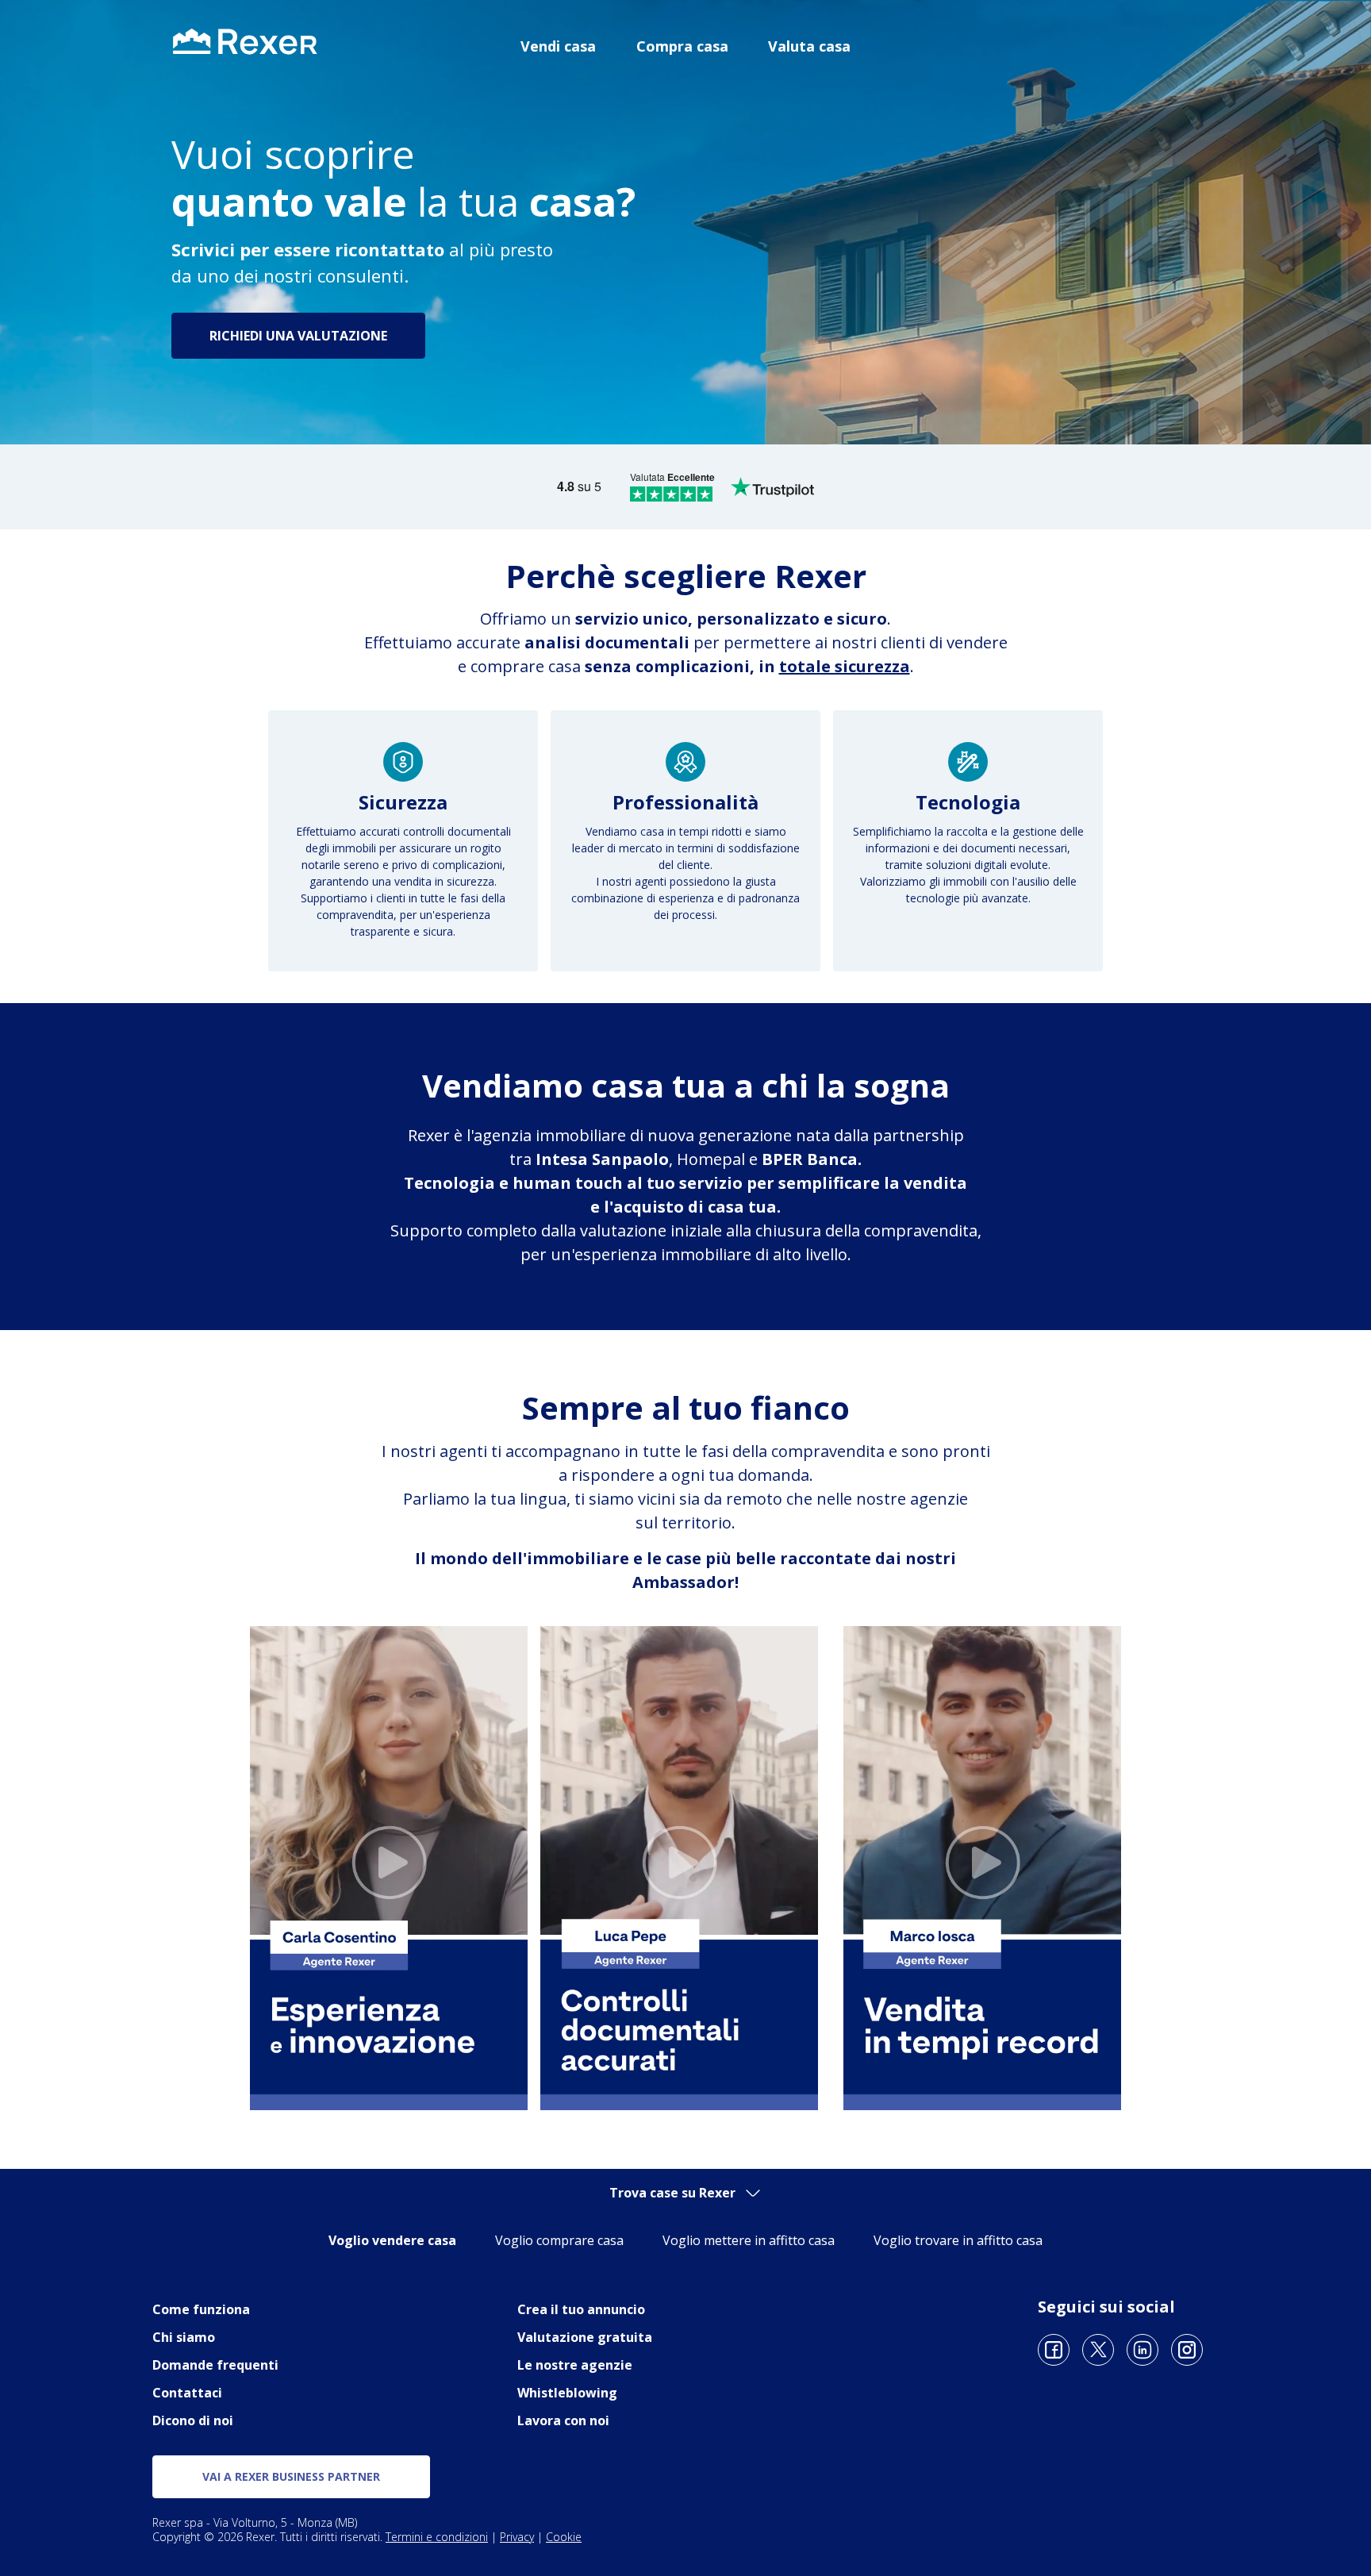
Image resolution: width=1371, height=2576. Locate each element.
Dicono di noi (193, 2420)
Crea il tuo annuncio (581, 2309)
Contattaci (187, 2393)
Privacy (517, 2537)
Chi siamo (184, 2337)
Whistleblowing (567, 2393)
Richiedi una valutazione (298, 336)
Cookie (564, 2537)
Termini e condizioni (437, 2537)
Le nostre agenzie (575, 2365)
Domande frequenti (215, 2365)
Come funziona (201, 2309)
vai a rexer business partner (291, 2476)
